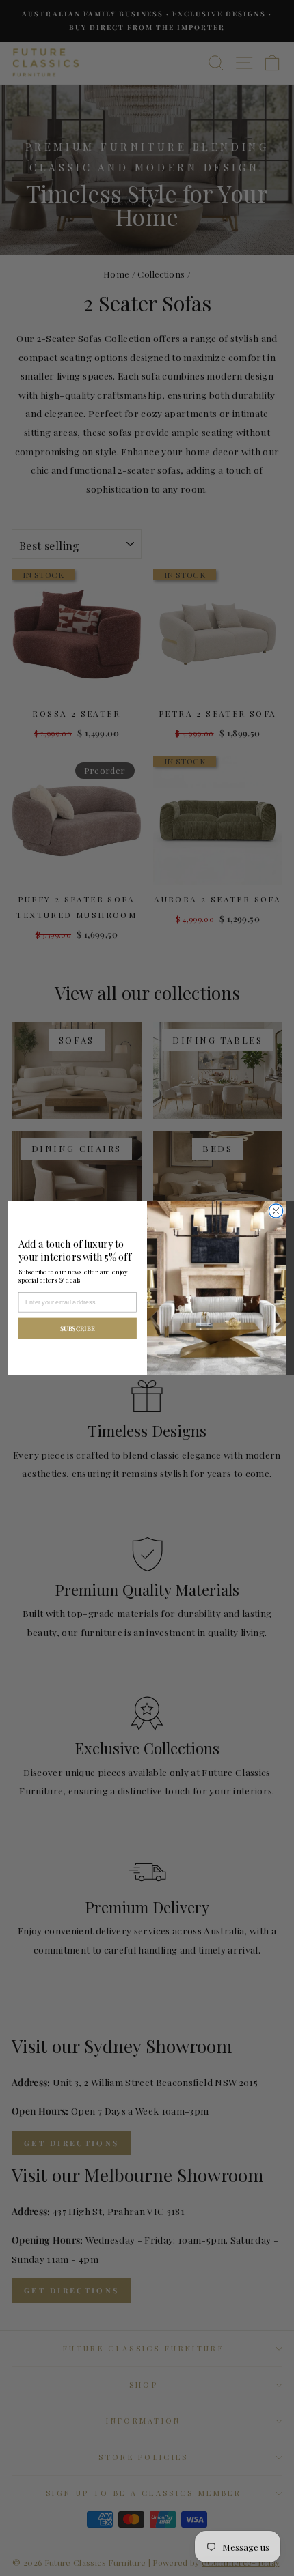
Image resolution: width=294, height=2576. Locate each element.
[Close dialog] (276, 1211)
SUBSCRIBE (78, 1328)
